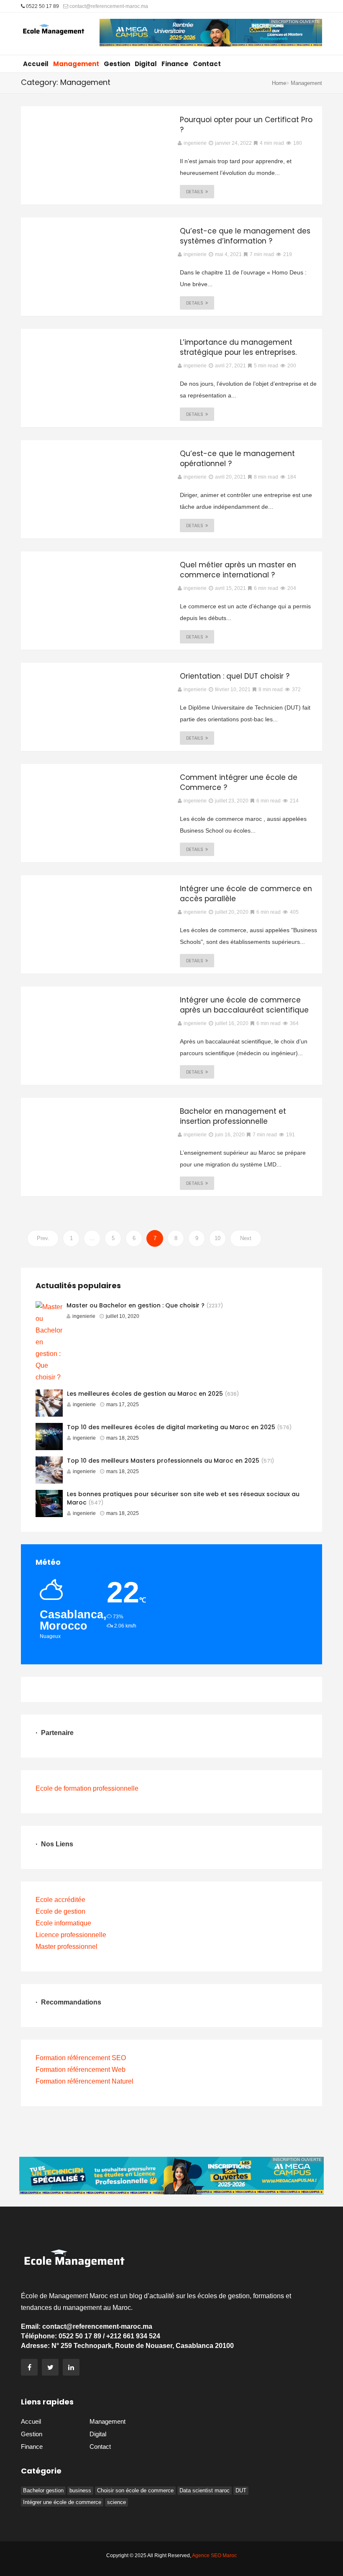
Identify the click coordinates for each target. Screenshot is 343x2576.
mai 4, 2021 (228, 254)
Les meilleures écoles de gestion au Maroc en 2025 (145, 1394)
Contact (207, 64)
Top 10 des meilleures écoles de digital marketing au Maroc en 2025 (171, 1427)
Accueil (36, 64)
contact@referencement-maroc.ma (108, 6)
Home (279, 83)
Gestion (117, 64)
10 (218, 1238)
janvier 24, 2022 (233, 143)
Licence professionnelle (71, 1935)
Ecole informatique (63, 1923)
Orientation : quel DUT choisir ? (235, 676)
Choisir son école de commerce (135, 2490)
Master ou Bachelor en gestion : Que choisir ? (136, 1305)
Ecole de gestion (60, 1911)
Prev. (43, 1238)
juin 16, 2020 (230, 1135)
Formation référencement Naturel (84, 2081)
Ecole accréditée (60, 1900)
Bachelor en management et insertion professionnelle (233, 1116)
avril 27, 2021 (230, 366)
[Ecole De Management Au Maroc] (54, 33)
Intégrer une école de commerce (62, 2502)
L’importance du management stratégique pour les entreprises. (238, 347)
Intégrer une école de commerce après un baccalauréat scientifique (244, 1005)
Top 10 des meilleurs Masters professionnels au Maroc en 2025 (163, 1461)
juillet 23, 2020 (232, 801)
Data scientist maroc (205, 2490)
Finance (175, 64)
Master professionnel (67, 1947)
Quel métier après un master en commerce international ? (238, 570)
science (116, 2502)
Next (246, 1238)
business (80, 2490)
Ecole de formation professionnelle (87, 1788)
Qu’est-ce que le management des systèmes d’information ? (245, 236)
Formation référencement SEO (81, 2058)
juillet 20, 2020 (232, 912)
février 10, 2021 (233, 689)
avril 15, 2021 (230, 588)
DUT (241, 2490)
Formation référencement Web (81, 2070)
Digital (146, 64)
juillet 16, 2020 (232, 1023)
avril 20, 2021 (230, 477)
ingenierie (84, 1316)
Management (76, 64)
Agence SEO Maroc (214, 2555)
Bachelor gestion (43, 2490)
